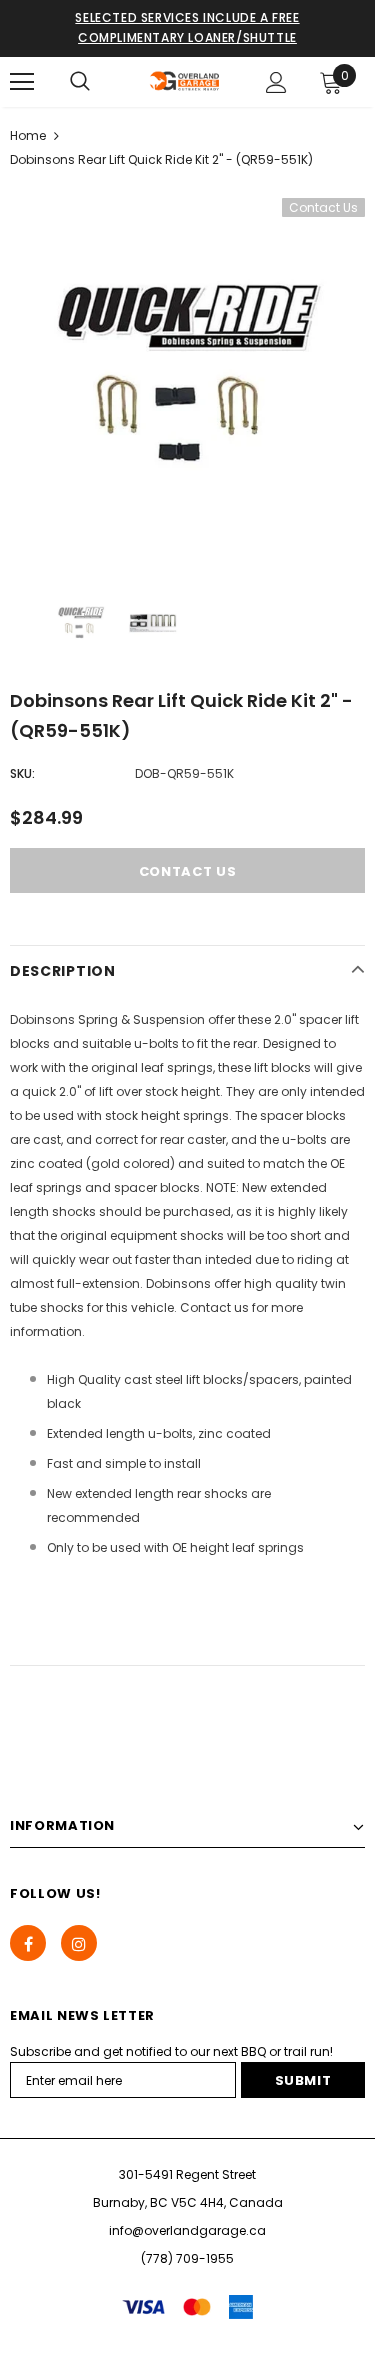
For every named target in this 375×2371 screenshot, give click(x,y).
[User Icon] (276, 82)
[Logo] (185, 81)
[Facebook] (28, 1943)
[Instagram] (79, 1943)
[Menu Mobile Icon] (22, 82)
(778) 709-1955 (187, 2258)
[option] (187, 375)
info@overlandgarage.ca (187, 2230)
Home (28, 135)
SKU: (22, 773)
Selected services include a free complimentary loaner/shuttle (187, 27)
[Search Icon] (80, 82)
